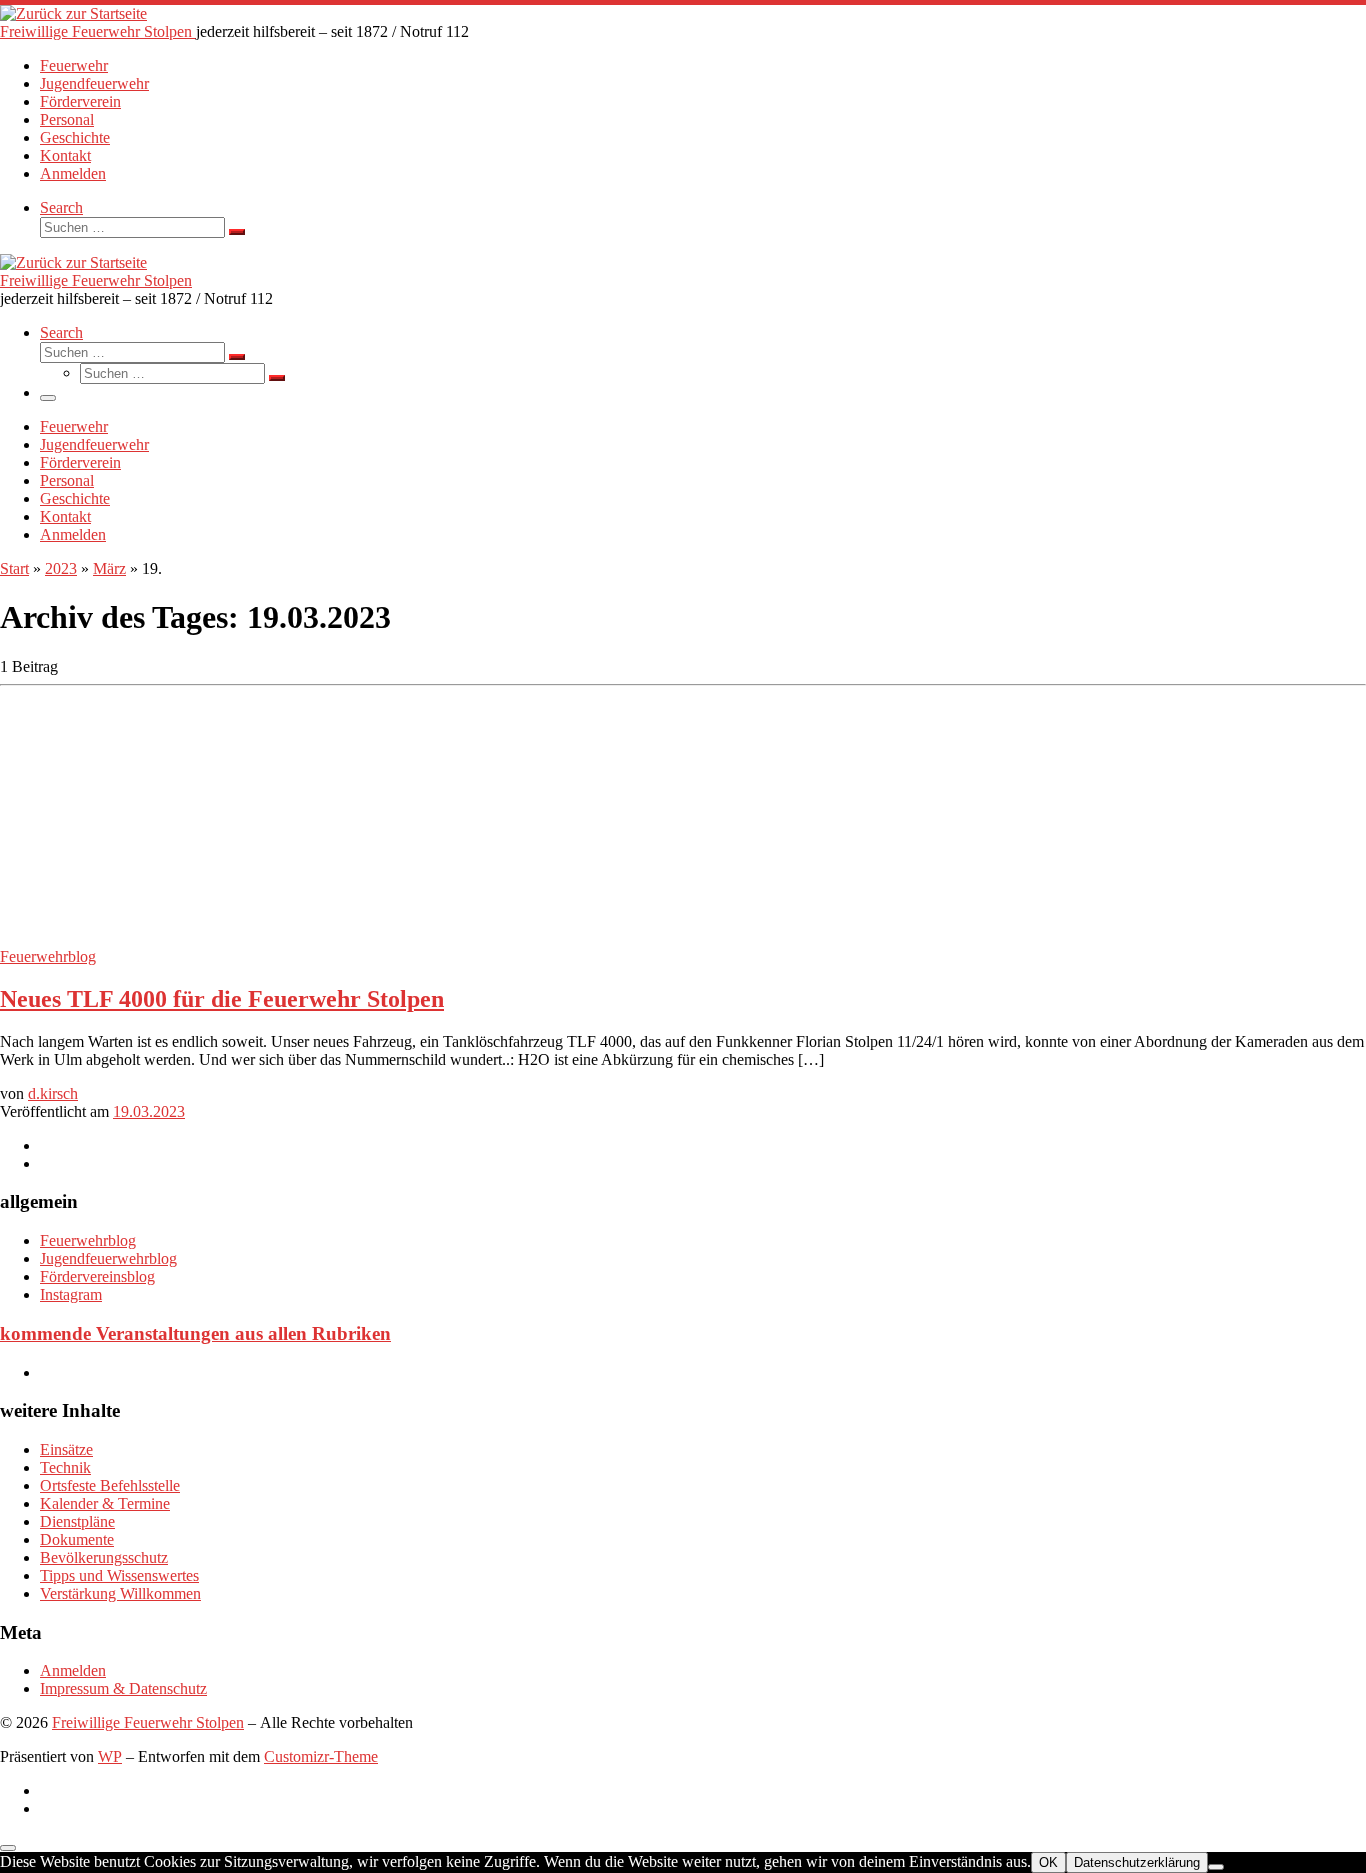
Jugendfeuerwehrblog (108, 1258)
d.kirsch (53, 1093)
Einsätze (66, 1449)
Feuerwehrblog (88, 1240)
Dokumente (77, 1539)
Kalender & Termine (105, 1503)
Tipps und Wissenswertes (119, 1575)
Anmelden (73, 1670)
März (109, 568)
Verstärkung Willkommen (120, 1593)
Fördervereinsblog (97, 1276)
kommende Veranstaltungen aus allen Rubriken (195, 1333)
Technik (65, 1467)
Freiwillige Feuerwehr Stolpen (148, 1722)
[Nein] (1216, 1867)
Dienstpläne (77, 1521)
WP (110, 1756)
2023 (61, 568)
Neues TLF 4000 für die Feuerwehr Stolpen (222, 999)
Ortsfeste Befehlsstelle (110, 1485)
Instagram (71, 1294)
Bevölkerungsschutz (104, 1557)
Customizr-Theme (321, 1756)
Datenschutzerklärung (1137, 1862)
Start (14, 568)
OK (1048, 1862)
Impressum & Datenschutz (123, 1688)
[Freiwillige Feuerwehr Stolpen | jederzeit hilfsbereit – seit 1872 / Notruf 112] (73, 13)
